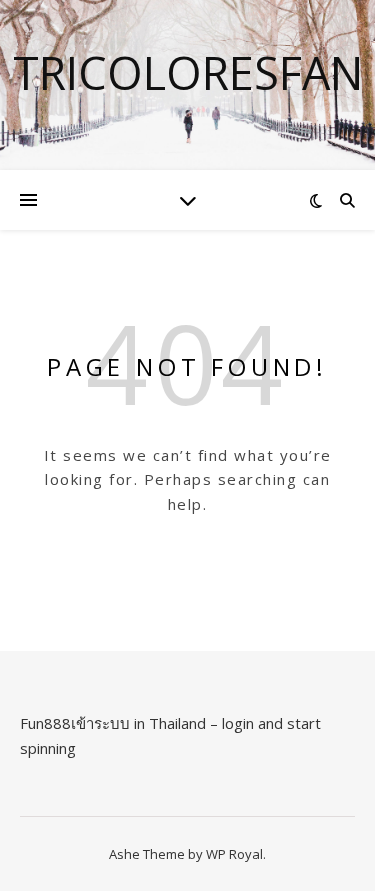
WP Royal (234, 854)
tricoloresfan (188, 72)
